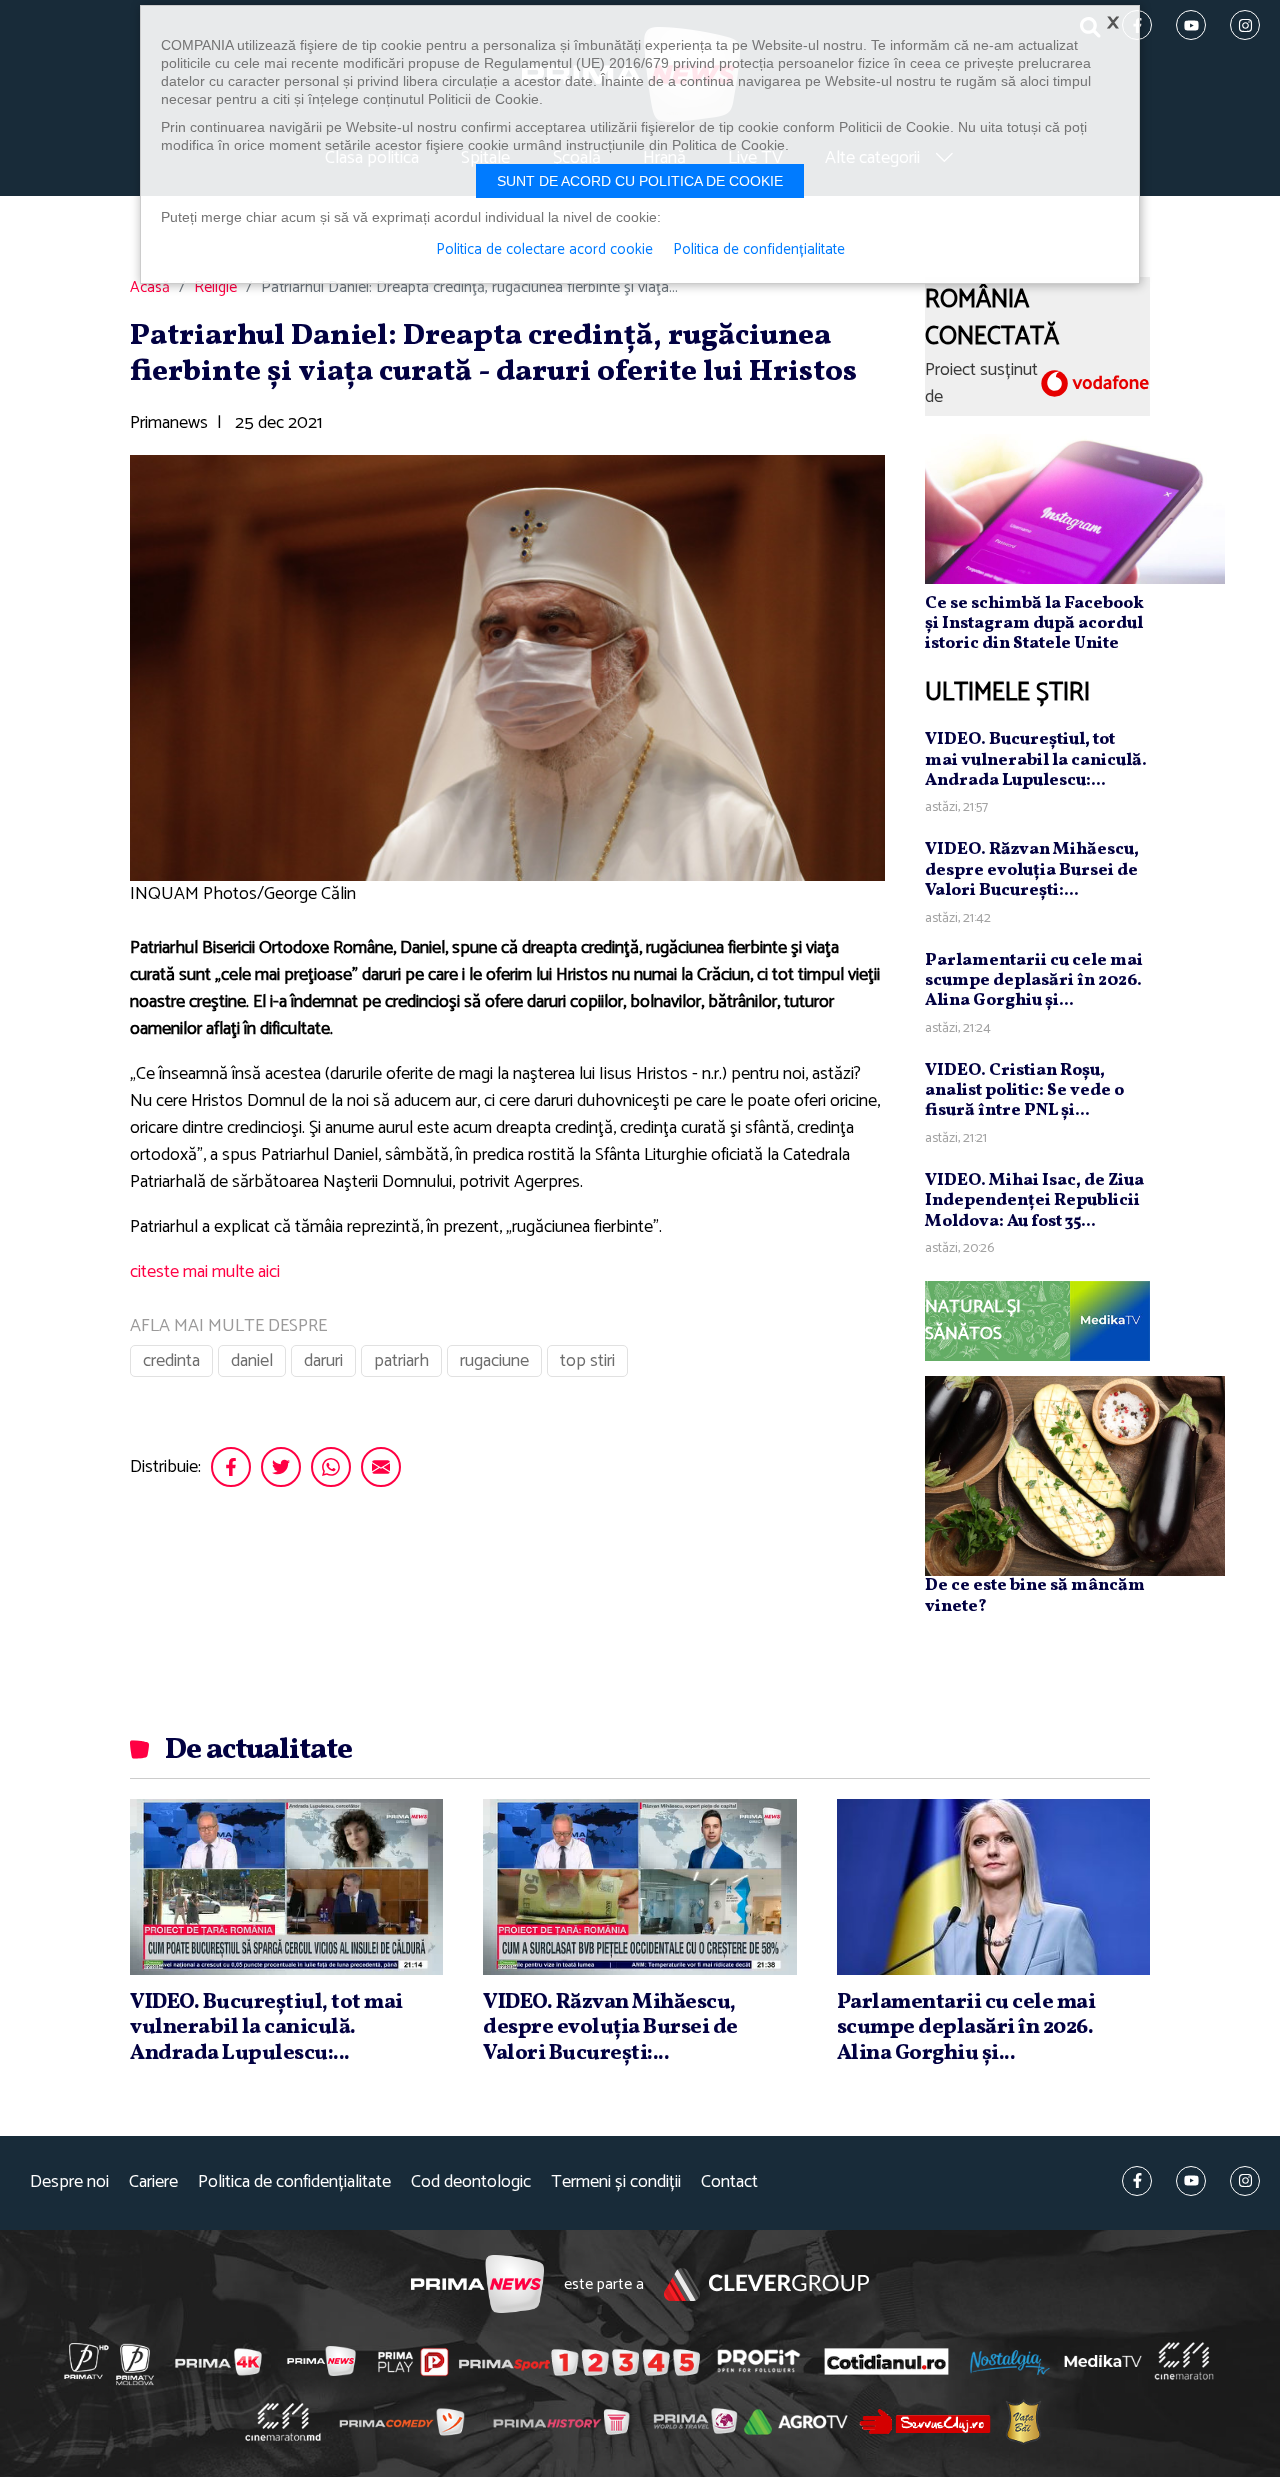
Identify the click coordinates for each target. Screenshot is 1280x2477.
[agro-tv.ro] (796, 2422)
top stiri (587, 1361)
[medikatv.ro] (1103, 2361)
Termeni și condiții (616, 2182)
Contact (729, 2182)
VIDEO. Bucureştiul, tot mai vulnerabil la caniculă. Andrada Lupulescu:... (1036, 760)
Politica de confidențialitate (294, 2182)
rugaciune (494, 1361)
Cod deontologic (471, 2182)
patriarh (401, 1361)
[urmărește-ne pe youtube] (1191, 2181)
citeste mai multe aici (205, 1272)
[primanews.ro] (322, 2361)
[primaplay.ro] (413, 2362)
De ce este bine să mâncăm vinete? (1035, 1595)
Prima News (477, 2284)
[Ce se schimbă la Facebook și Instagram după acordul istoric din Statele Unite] (1075, 508)
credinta (171, 1361)
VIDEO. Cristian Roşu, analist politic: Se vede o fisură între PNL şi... (1024, 1091)
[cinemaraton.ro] (1184, 2361)
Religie (215, 288)
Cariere (153, 2182)
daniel (252, 1361)
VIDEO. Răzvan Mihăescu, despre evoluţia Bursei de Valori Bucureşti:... (1032, 870)
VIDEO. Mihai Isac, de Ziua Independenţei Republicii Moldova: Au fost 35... (1034, 1201)
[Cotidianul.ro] (886, 2361)
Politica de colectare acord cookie (544, 250)
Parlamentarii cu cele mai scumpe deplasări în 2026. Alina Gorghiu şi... (1034, 981)
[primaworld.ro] (695, 2421)
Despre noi (69, 2182)
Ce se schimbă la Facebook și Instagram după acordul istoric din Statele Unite (1034, 624)
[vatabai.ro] (1023, 2422)
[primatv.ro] (87, 2361)
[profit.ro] (759, 2361)
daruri (323, 1361)
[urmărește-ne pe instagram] (1245, 2181)
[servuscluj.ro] (925, 2421)
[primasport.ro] (579, 2362)
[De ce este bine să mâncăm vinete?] (1075, 1475)
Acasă (150, 288)
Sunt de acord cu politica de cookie (640, 181)
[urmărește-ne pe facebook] (1137, 2181)
